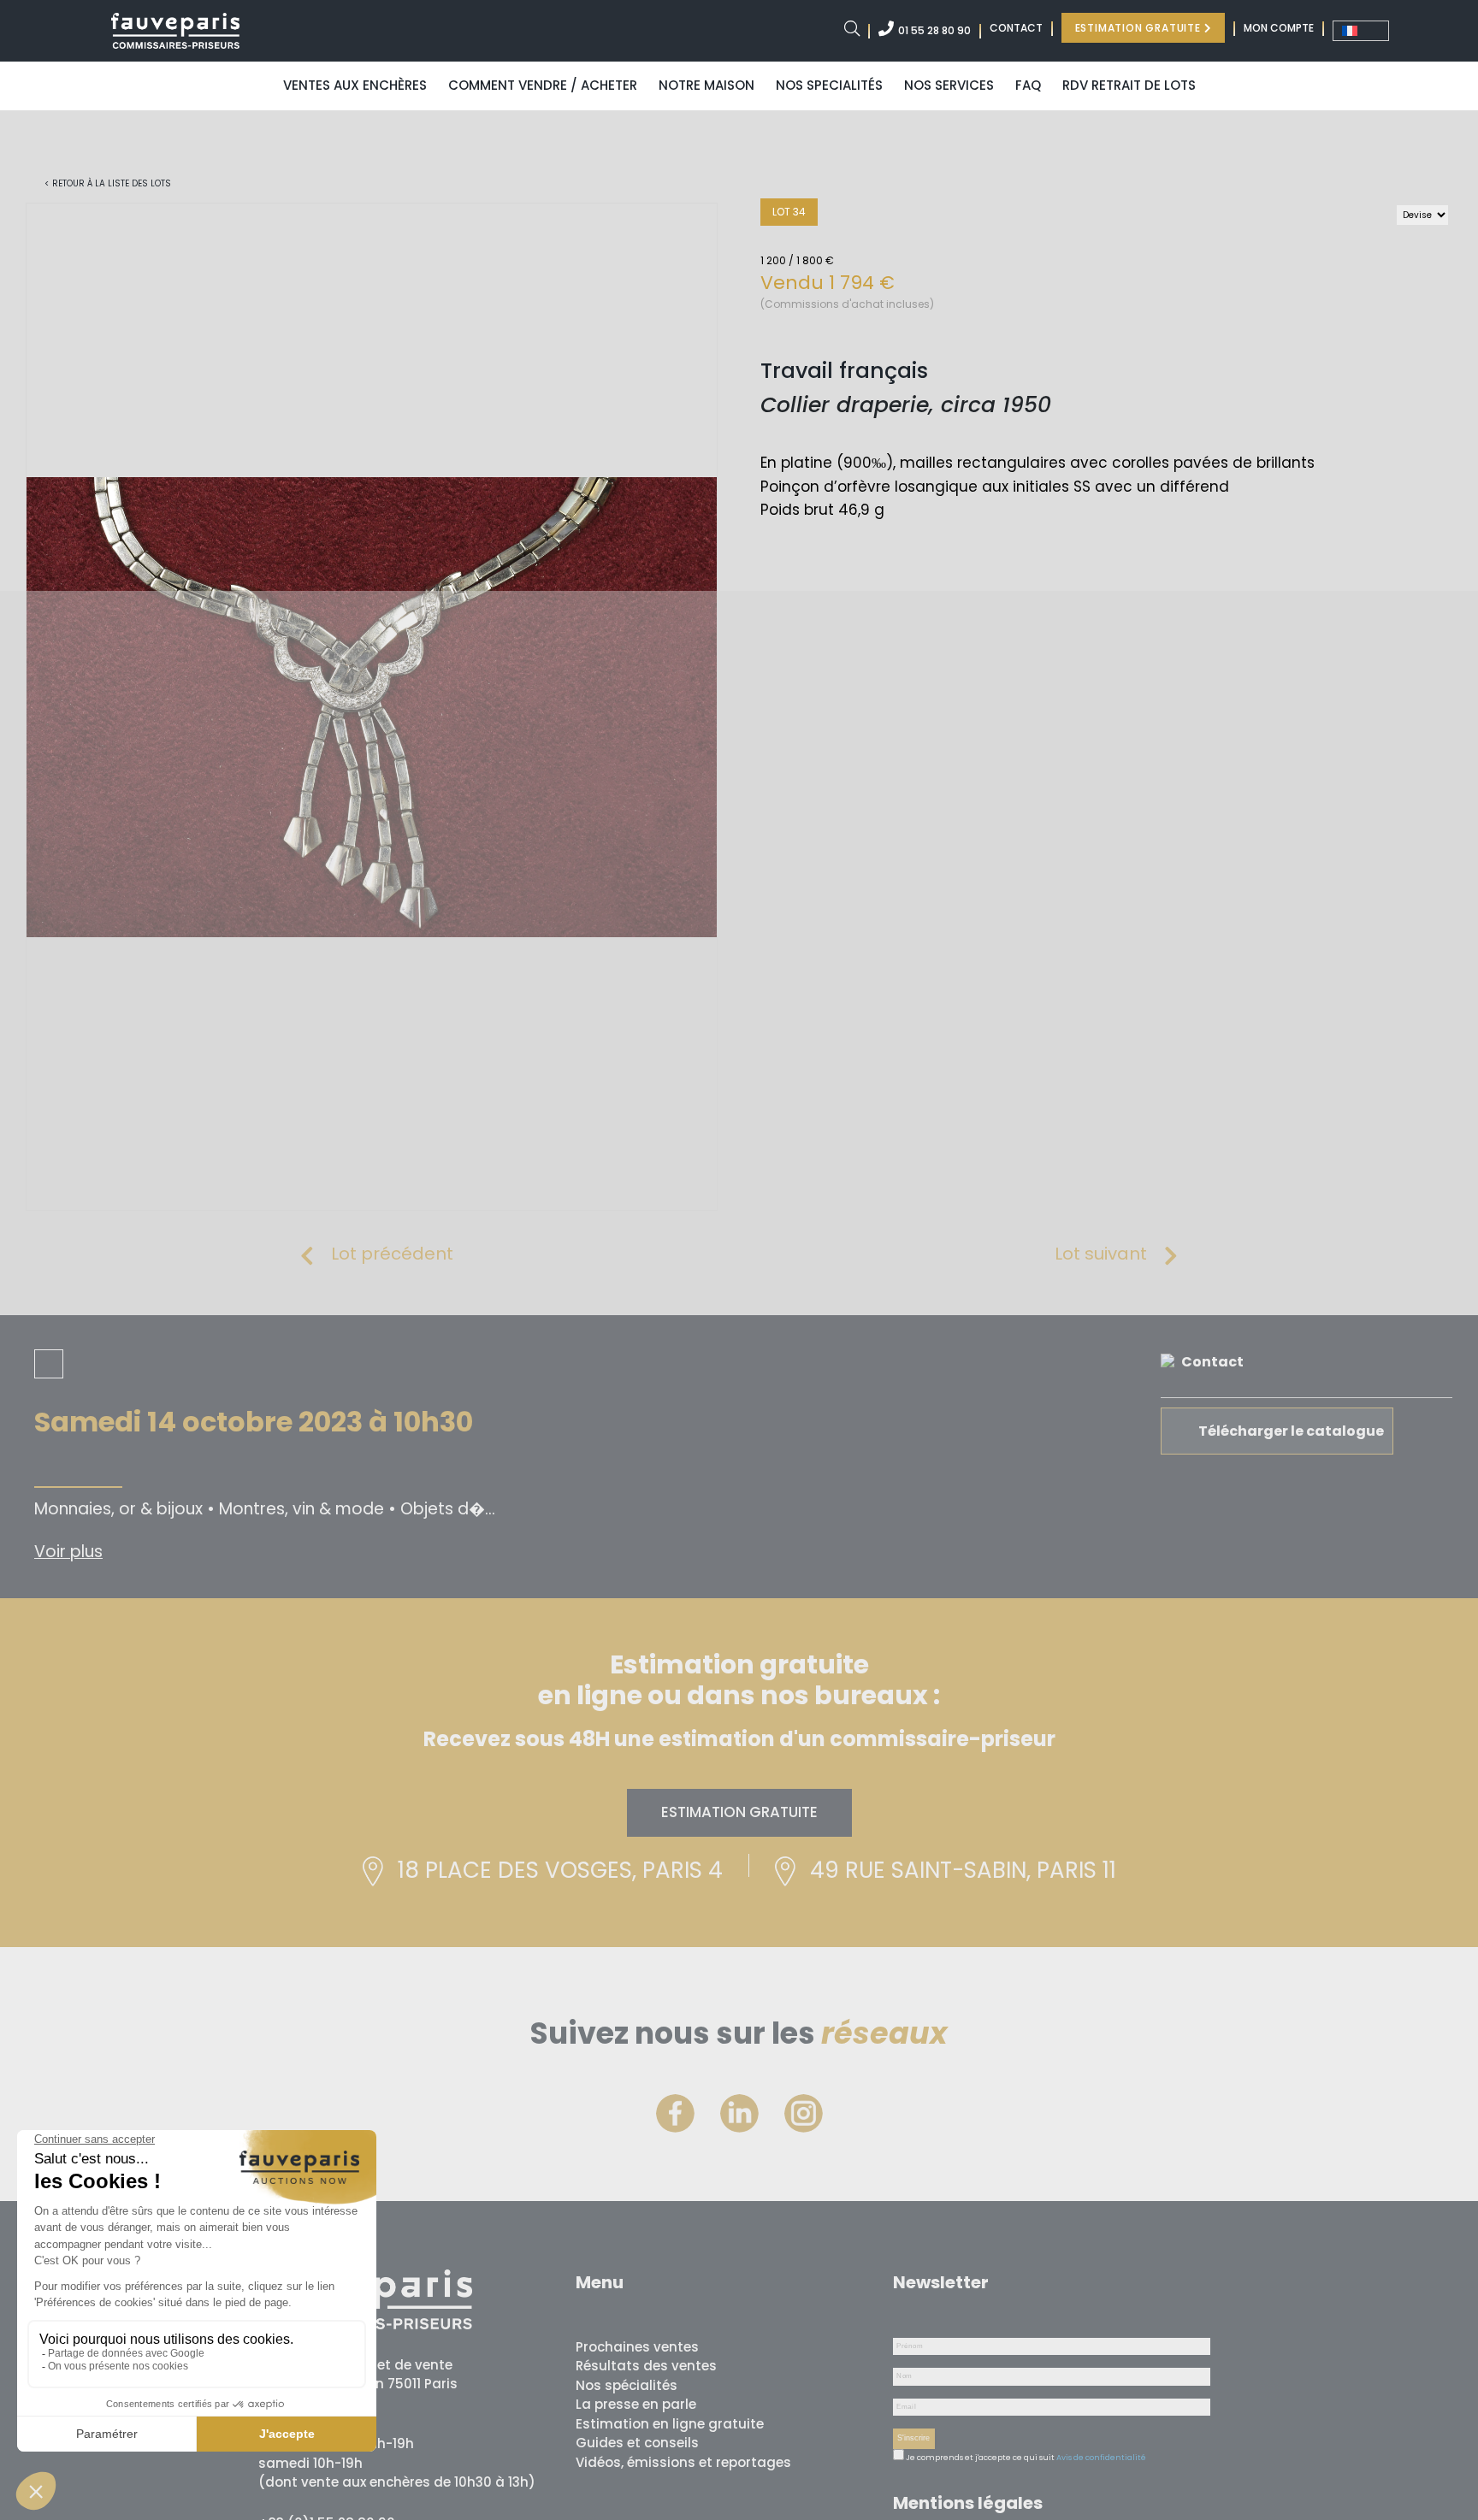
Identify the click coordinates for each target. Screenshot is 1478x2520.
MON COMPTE (1279, 28)
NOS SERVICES (949, 85)
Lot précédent (392, 1254)
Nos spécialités (627, 2385)
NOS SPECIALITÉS (829, 85)
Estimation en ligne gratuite (670, 2424)
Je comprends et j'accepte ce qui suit (979, 2458)
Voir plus (68, 1552)
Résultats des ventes (646, 2366)
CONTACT (1016, 28)
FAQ (1028, 85)
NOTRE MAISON (706, 85)
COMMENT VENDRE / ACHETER (543, 85)
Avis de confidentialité (1101, 2458)
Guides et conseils (637, 2443)
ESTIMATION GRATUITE (1140, 28)
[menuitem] (1361, 31)
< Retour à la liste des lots (108, 183)
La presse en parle (636, 2404)
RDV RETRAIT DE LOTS (1129, 85)
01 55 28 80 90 (934, 30)
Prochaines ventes (637, 2347)
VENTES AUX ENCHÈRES (355, 85)
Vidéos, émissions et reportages (683, 2462)
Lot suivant (1101, 1254)
